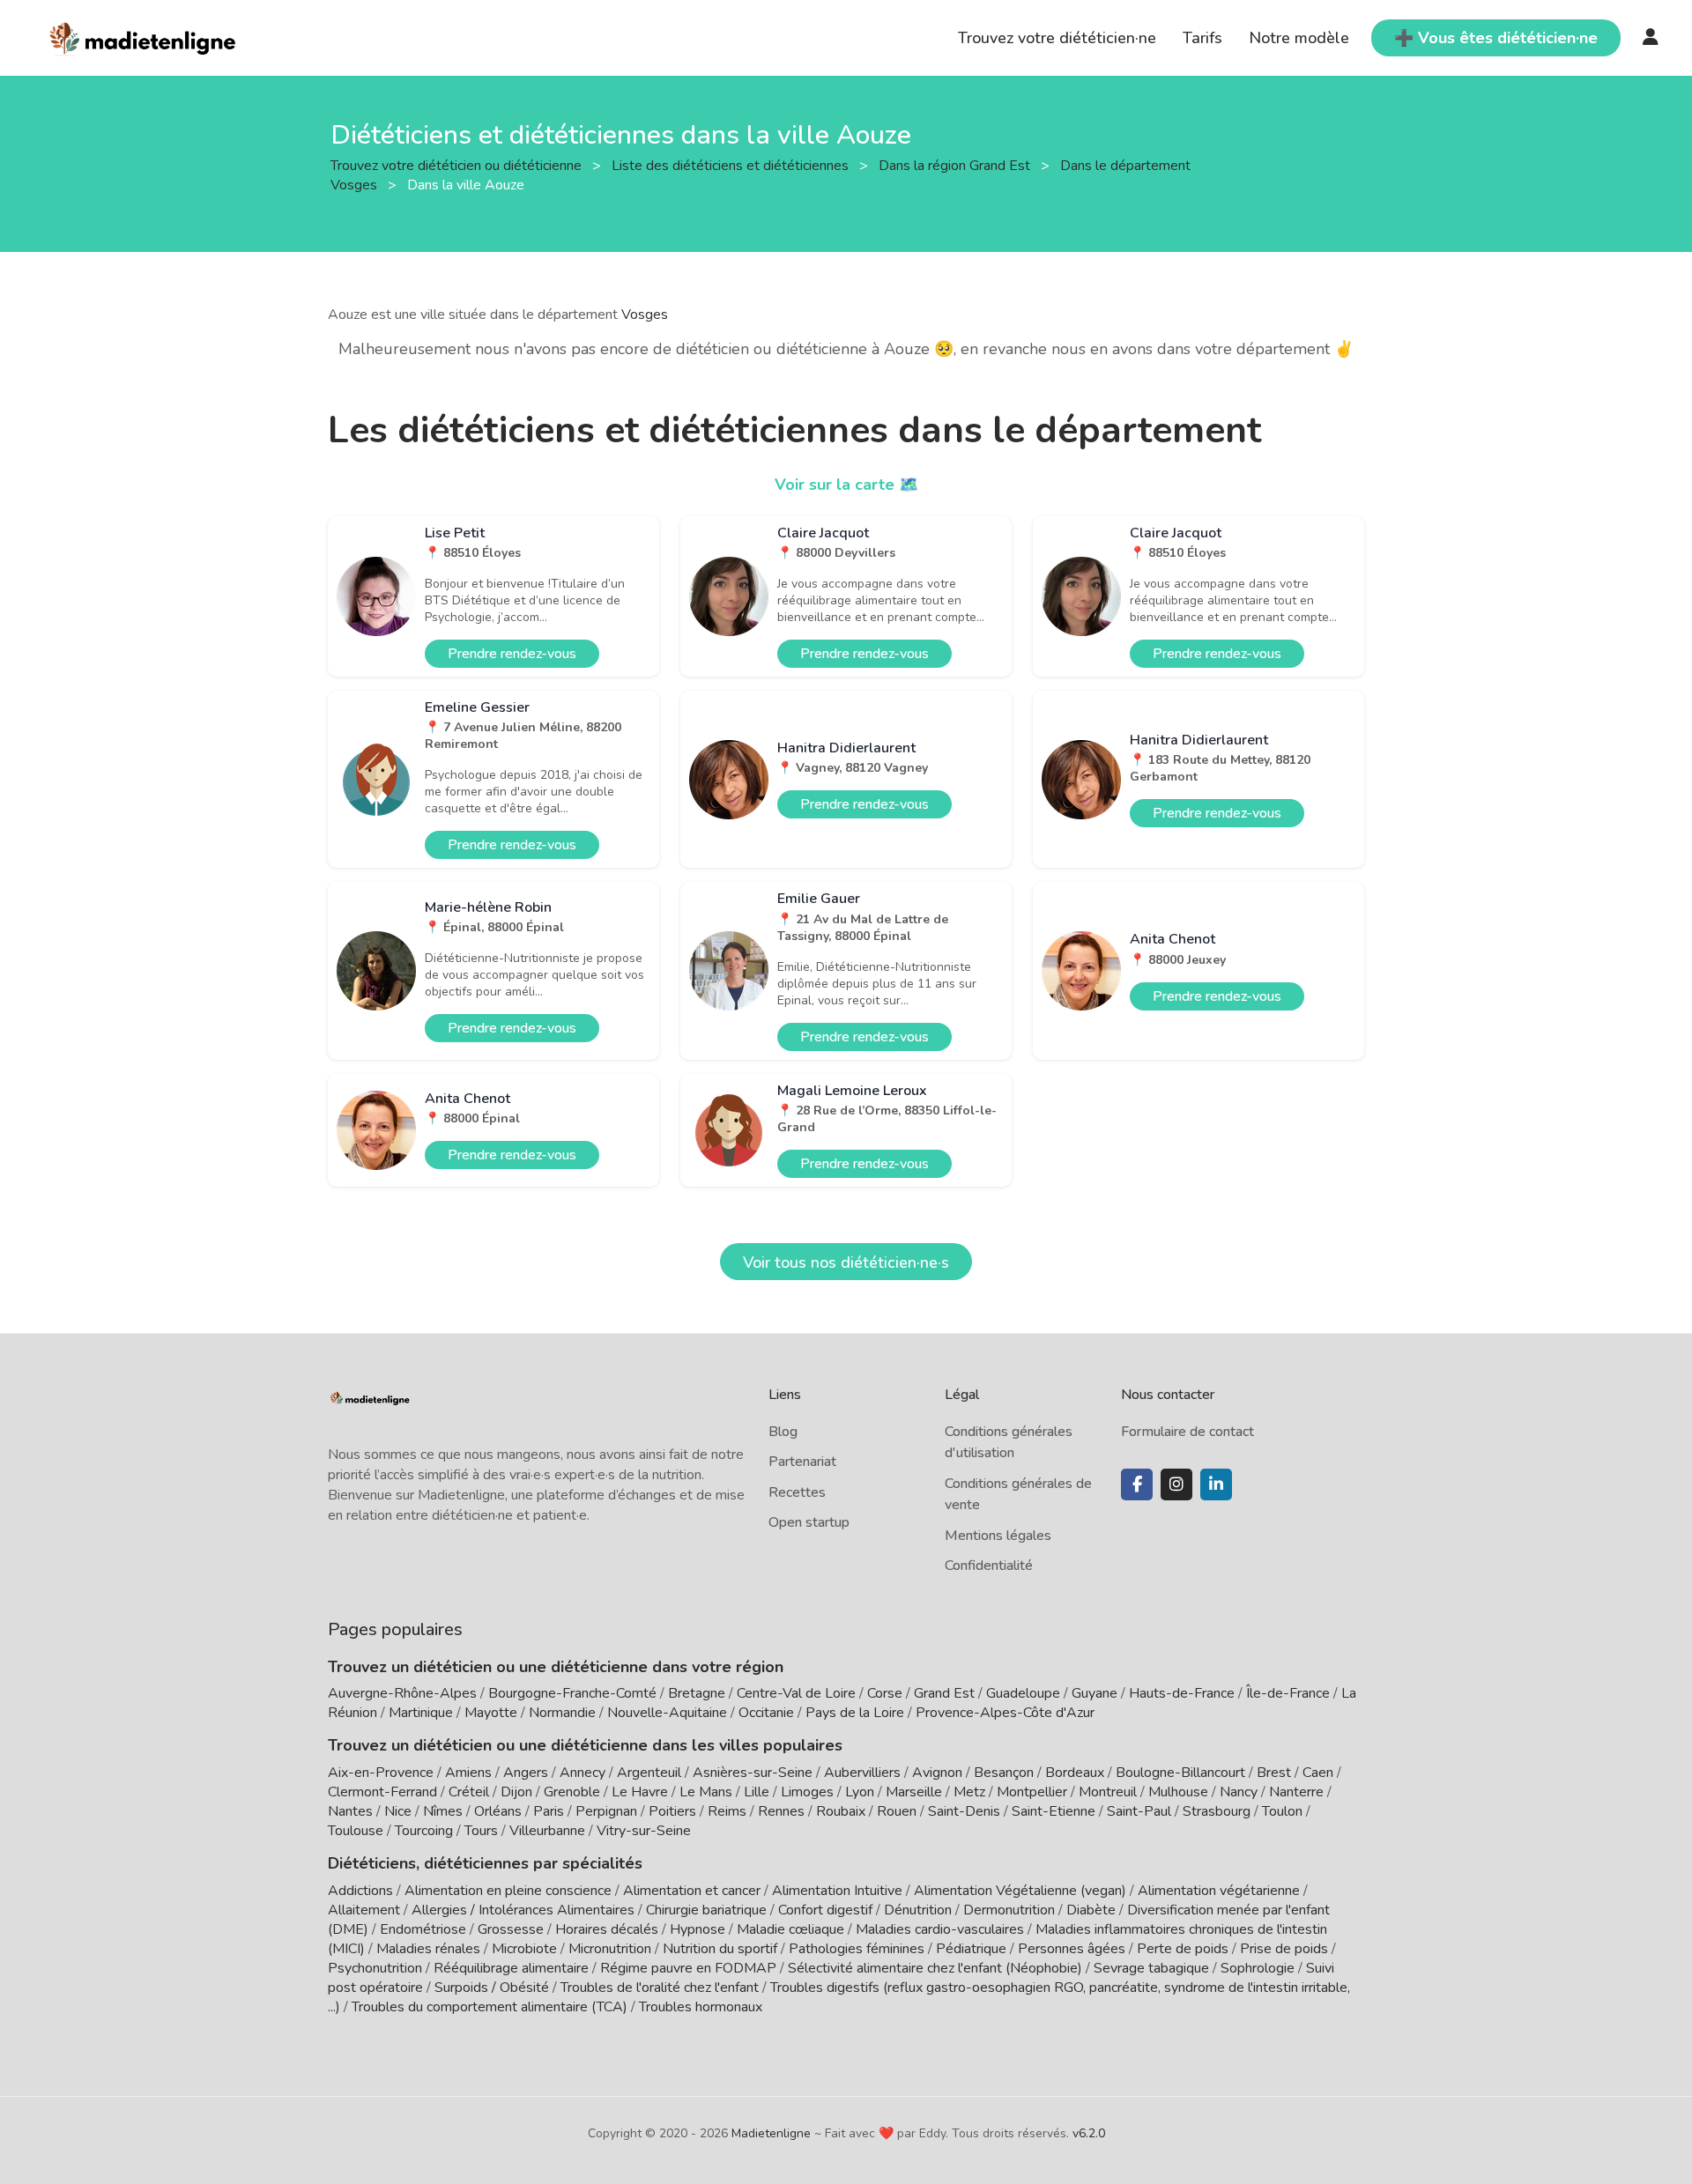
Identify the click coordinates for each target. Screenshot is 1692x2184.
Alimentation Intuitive (837, 1891)
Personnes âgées (1072, 1949)
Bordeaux (1075, 1773)
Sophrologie (1258, 1968)
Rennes (781, 1811)
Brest (1274, 1773)
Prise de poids (1284, 1949)
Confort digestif (825, 1910)
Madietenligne (771, 2133)
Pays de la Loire (855, 1713)
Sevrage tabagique (1151, 1968)
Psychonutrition (375, 1968)
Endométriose (423, 1929)
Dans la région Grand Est (956, 165)
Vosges (645, 315)
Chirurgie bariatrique (706, 1910)
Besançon (1004, 1773)
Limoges (807, 1792)
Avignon (937, 1773)
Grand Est (944, 1693)
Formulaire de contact (1187, 1432)
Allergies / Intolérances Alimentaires (523, 1910)
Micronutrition (610, 1949)
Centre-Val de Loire (796, 1693)
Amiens (468, 1773)
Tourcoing (424, 1831)
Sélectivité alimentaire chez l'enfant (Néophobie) (935, 1968)
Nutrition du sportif (720, 1949)
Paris (549, 1811)
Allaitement (364, 1910)
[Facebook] (1137, 1484)
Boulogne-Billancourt (1180, 1773)
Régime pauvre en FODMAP (688, 1968)
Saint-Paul (1139, 1811)
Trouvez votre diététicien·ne (1057, 38)
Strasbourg (1217, 1811)
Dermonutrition (1011, 1910)
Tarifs (1202, 38)
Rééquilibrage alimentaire (511, 1968)
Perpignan (606, 1811)
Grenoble (572, 1792)
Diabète (1091, 1910)
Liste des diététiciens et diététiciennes (732, 165)
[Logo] (143, 36)
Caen (1318, 1773)
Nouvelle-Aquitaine (667, 1713)
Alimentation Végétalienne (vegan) (1020, 1891)
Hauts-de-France (1182, 1693)
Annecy (583, 1773)
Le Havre (640, 1792)
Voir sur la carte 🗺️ (846, 485)
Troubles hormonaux (701, 2007)
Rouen (897, 1811)
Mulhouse (1178, 1792)
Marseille (914, 1792)
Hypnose (698, 1929)
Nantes (350, 1811)
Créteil (469, 1792)
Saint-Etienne (1054, 1811)
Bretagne (697, 1693)
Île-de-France (1288, 1693)
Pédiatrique (971, 1949)
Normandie (562, 1713)
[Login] (1651, 38)
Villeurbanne (547, 1831)
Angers (526, 1773)
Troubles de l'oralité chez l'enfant (660, 1988)
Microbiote (526, 1949)
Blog (783, 1432)
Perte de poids (1183, 1949)
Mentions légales (998, 1536)
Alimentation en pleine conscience (508, 1891)
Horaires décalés (607, 1929)
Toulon (1282, 1811)
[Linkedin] (1216, 1484)
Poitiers (672, 1811)
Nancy (1239, 1792)
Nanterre (1296, 1792)
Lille (757, 1792)
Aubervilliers (862, 1773)
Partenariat (802, 1462)
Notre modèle (1299, 38)
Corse (885, 1693)
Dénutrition (918, 1910)
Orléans (498, 1811)
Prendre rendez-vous (512, 654)
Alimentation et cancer (692, 1891)
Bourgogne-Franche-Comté (572, 1693)
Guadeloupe (1023, 1693)
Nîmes (443, 1811)
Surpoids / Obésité (492, 1988)
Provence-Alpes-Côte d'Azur (1005, 1713)
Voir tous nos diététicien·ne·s (846, 1262)
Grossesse (511, 1929)
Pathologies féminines (857, 1949)
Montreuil (1108, 1792)
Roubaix (841, 1811)
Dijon (516, 1792)
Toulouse (356, 1831)
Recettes (797, 1492)
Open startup (809, 1522)
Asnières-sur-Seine (753, 1773)
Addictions (360, 1891)
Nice (398, 1811)
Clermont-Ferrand (382, 1792)
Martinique (421, 1713)
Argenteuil (649, 1773)
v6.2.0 (1089, 2133)
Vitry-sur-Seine (644, 1831)
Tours (481, 1831)
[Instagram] (1176, 1484)
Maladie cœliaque (790, 1929)
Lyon (860, 1792)
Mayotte (491, 1713)
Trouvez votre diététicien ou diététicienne (458, 165)
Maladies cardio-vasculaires (940, 1929)
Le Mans (706, 1792)
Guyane (1095, 1693)
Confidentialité (989, 1566)
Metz (969, 1792)
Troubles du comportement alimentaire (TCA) (490, 2007)
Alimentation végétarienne (1219, 1891)
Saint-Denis (964, 1811)
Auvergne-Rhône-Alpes (402, 1693)
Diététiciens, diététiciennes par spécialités (485, 1863)
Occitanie (766, 1713)
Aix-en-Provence (381, 1773)
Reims (727, 1811)
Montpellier (1032, 1792)
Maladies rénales (428, 1949)
